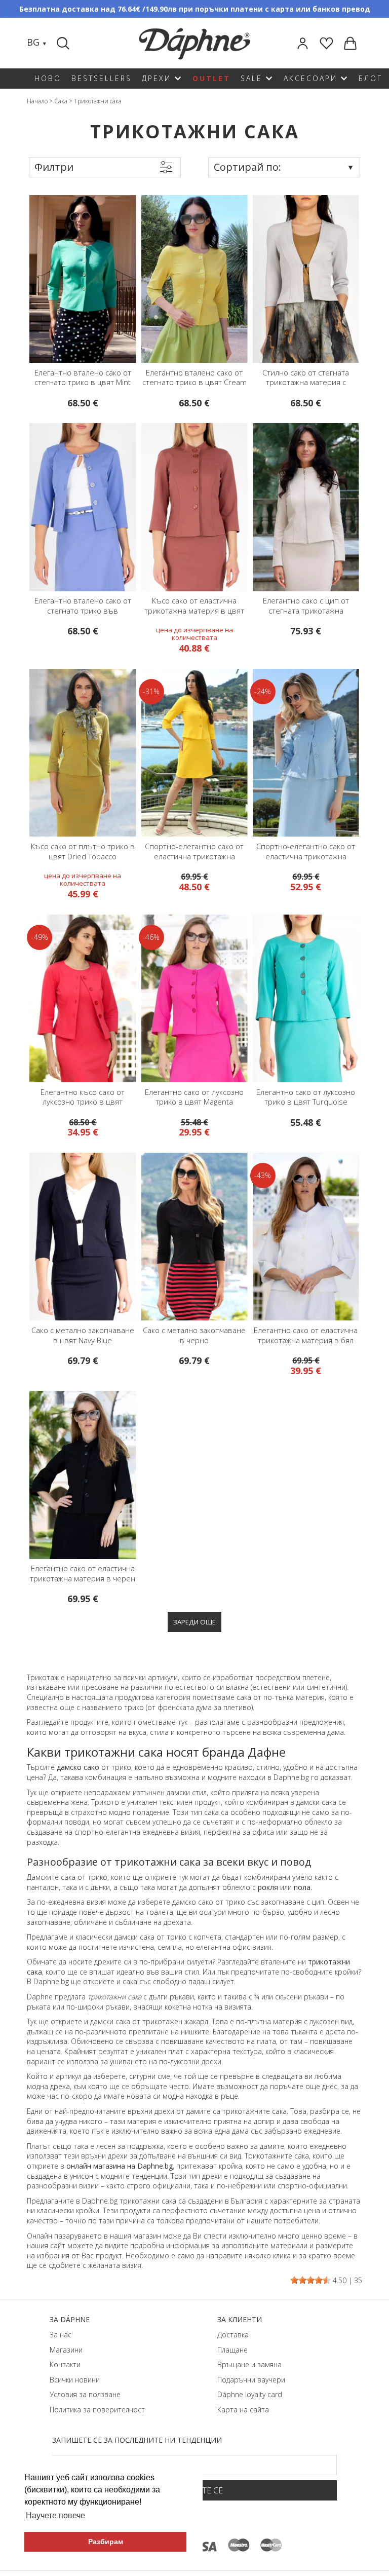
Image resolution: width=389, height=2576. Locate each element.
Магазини (66, 2350)
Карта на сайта (243, 2410)
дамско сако (78, 1767)
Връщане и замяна (249, 2364)
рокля (268, 1887)
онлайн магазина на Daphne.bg (120, 2166)
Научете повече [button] (55, 2515)
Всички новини (75, 2380)
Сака (61, 101)
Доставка (233, 2335)
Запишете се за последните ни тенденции (137, 2440)
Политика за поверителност (97, 2410)
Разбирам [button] (106, 2542)
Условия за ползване (85, 2394)
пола (302, 1887)
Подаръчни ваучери (251, 2380)
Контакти (65, 2364)
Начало (37, 101)
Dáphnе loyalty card (250, 2394)
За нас (61, 2335)
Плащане (232, 2350)
